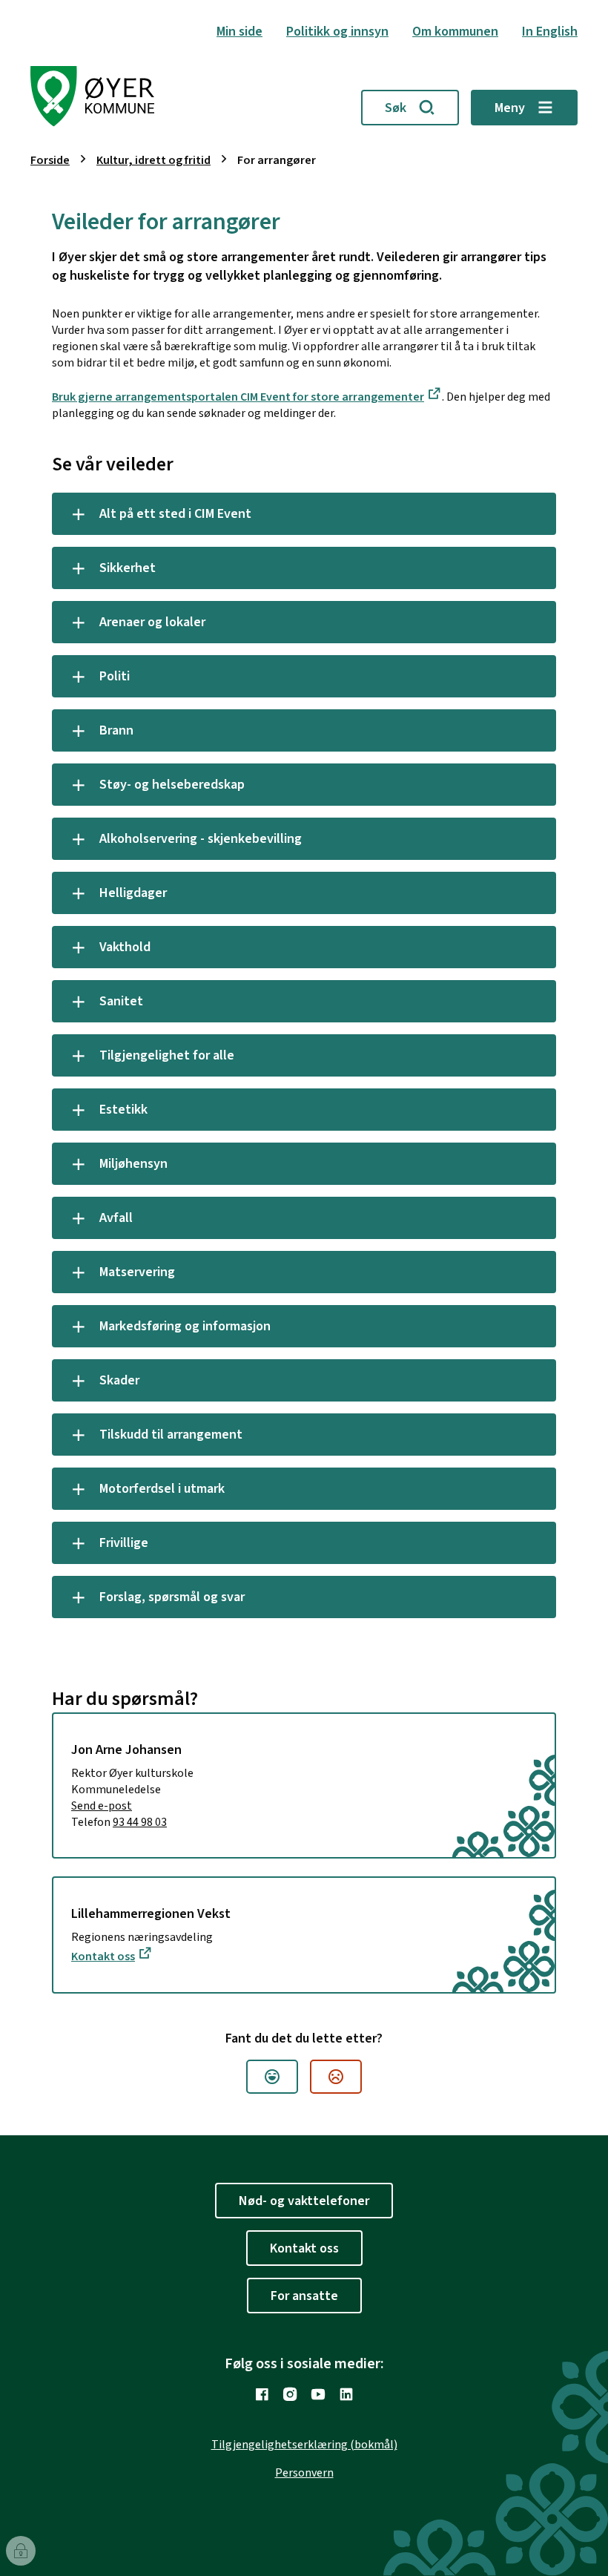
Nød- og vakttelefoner (304, 2201)
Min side (239, 32)
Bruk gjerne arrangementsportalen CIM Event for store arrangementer (238, 397)
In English (550, 32)
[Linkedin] (346, 2394)
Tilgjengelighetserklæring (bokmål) (304, 2445)
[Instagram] (290, 2394)
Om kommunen (455, 32)
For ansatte (304, 2296)
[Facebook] (262, 2394)
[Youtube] (318, 2394)
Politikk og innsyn (337, 32)
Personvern (304, 2473)
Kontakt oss (103, 1956)
